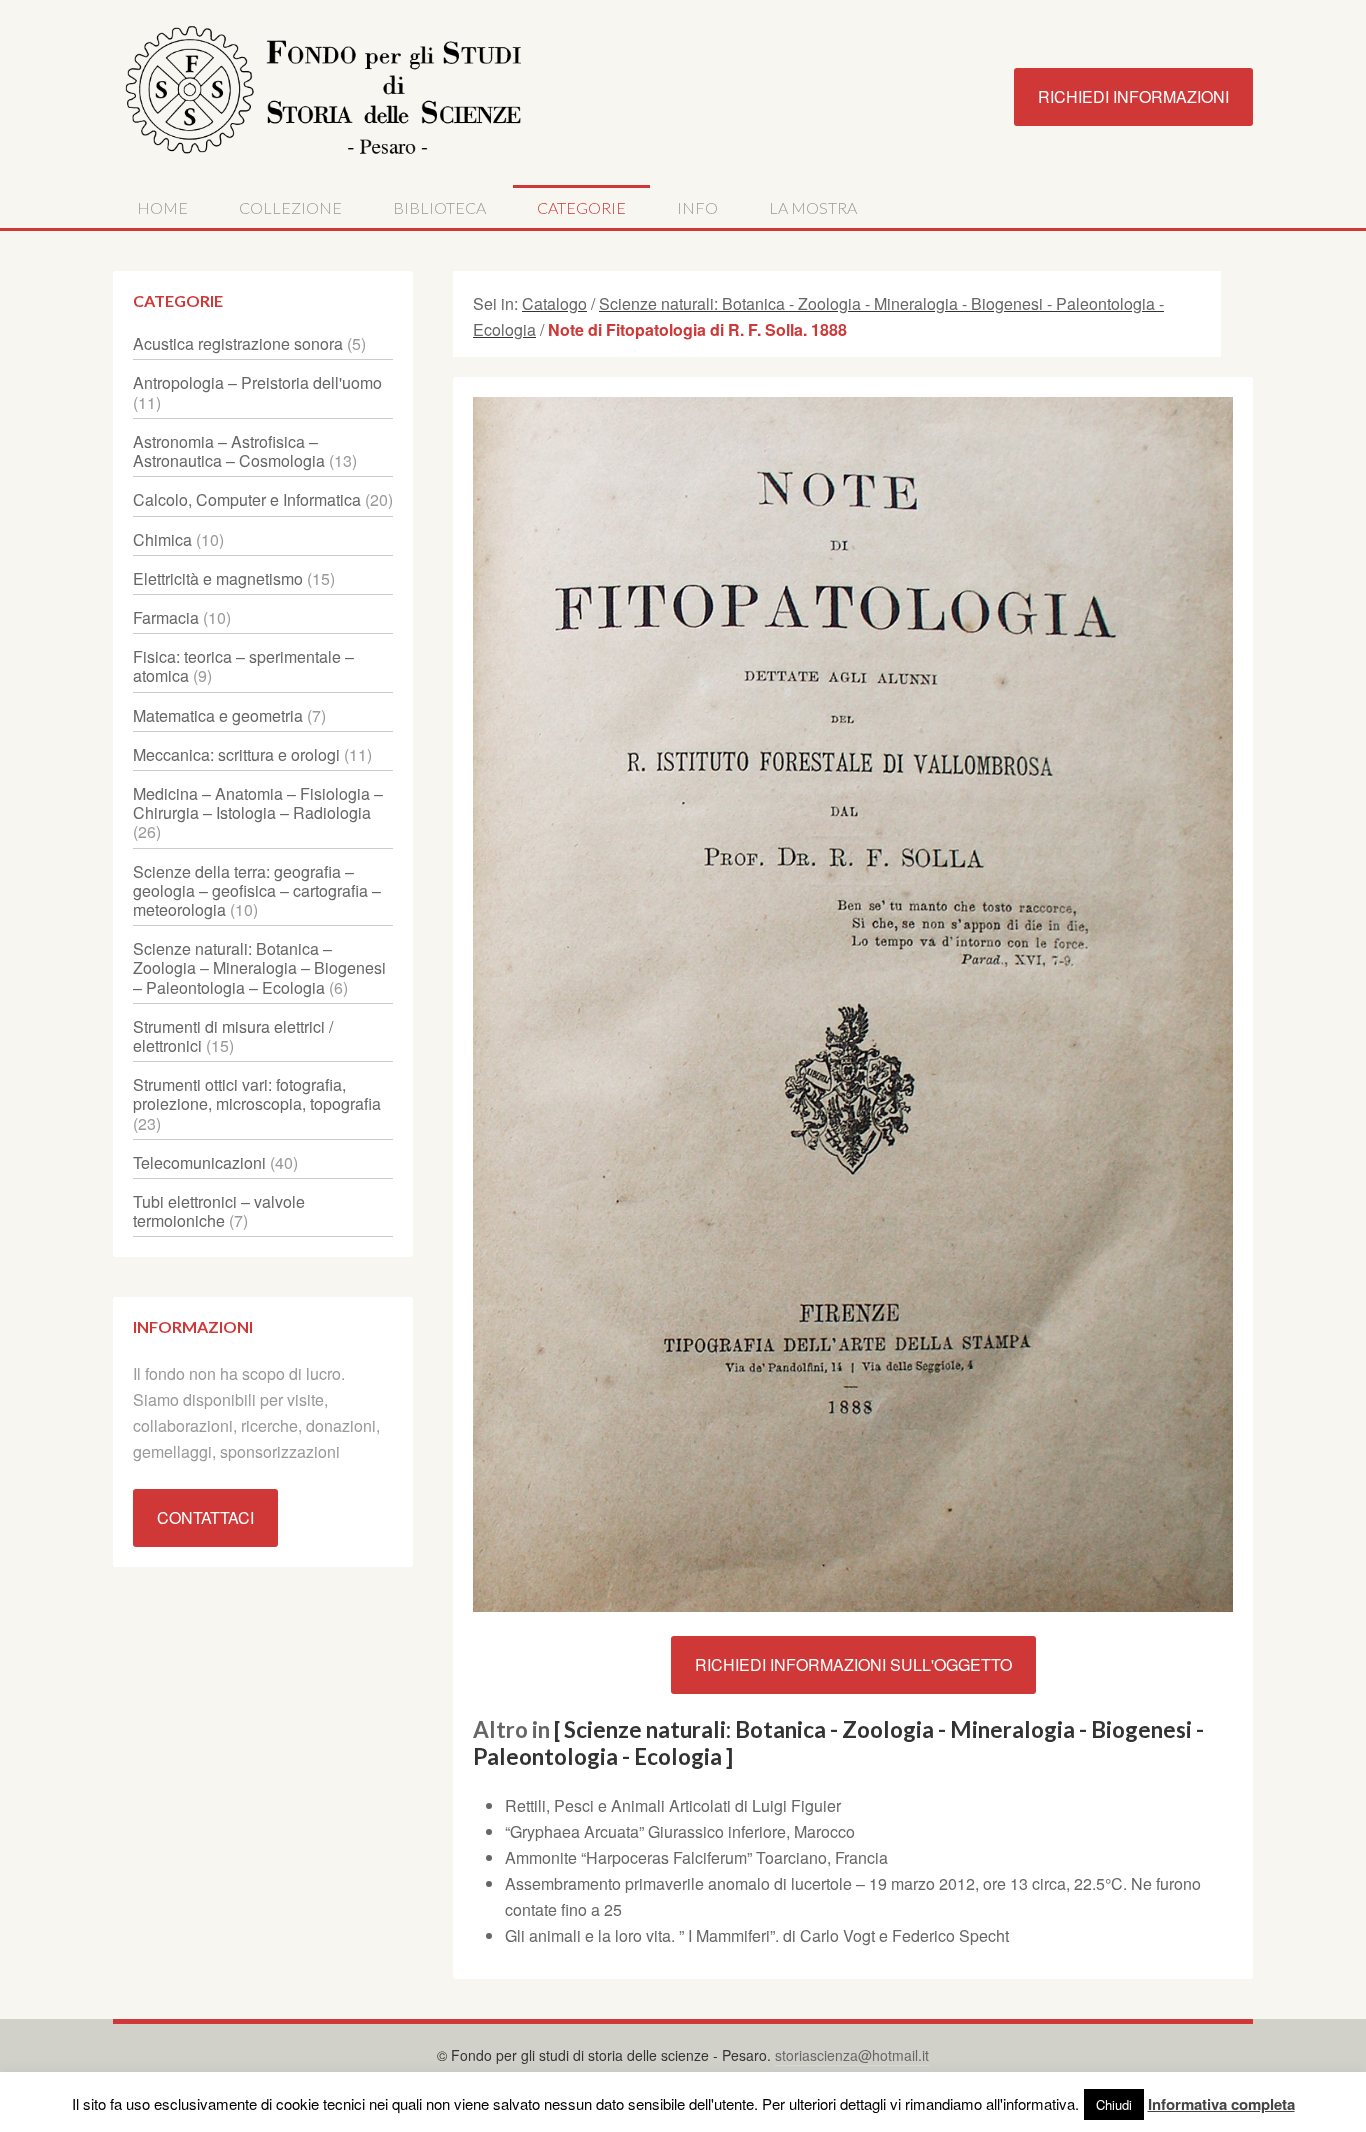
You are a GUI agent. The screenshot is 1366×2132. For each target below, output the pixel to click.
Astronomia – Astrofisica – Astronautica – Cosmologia (229, 451)
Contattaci (205, 1517)
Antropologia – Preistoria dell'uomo (257, 382)
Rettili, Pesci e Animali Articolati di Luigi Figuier (673, 1805)
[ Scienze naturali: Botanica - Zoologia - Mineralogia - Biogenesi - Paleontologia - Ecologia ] (838, 1743)
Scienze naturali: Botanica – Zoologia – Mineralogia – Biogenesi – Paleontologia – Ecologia (259, 967)
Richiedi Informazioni (1133, 96)
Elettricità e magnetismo (218, 578)
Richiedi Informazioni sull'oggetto (853, 1664)
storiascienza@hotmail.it (852, 2055)
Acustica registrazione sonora (238, 343)
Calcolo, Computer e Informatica (247, 499)
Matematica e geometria (218, 715)
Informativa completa (1221, 2104)
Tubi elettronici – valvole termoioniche (219, 1211)
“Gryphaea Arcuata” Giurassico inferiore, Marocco (680, 1831)
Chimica (162, 539)
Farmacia (166, 617)
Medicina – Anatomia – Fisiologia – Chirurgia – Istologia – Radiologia (258, 803)
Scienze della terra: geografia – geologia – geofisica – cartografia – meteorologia (257, 890)
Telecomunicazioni (199, 1162)
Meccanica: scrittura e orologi (236, 754)
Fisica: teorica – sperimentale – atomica (243, 666)
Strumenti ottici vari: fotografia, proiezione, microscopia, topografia (257, 1094)
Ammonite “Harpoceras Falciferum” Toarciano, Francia (696, 1857)
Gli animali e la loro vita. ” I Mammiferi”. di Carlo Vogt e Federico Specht (757, 1935)
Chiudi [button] (1114, 2104)
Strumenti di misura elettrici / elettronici (233, 1036)
